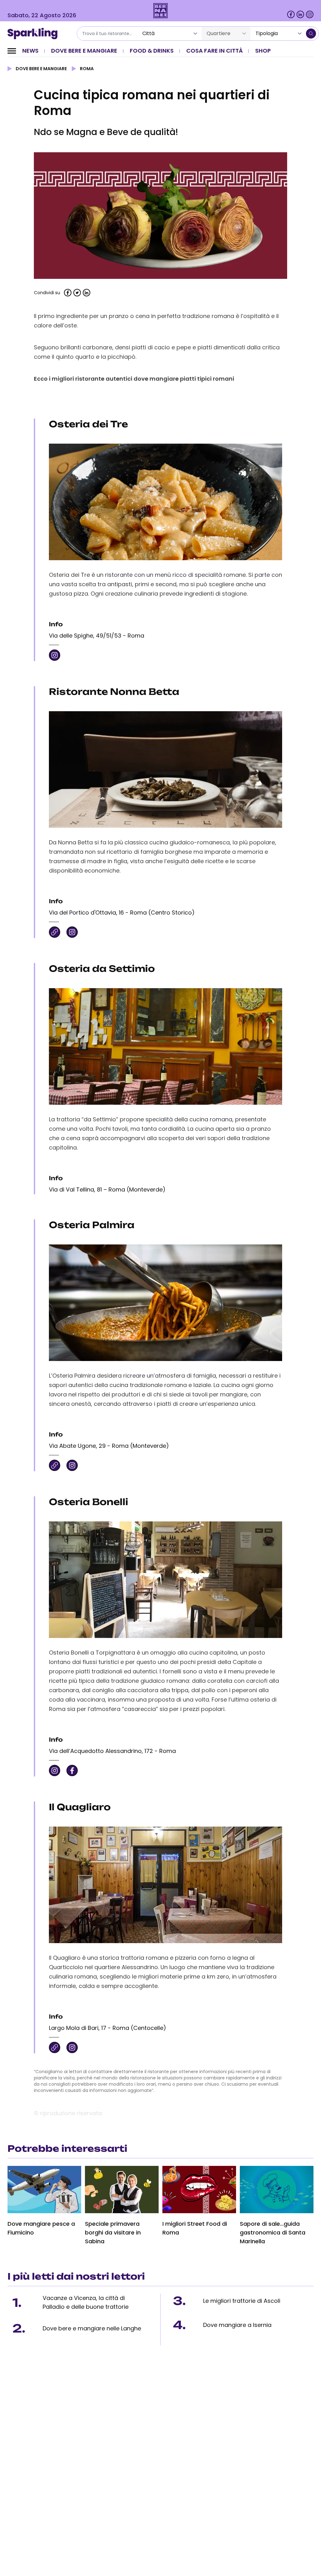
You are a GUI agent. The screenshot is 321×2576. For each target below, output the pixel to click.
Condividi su (47, 293)
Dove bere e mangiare (84, 51)
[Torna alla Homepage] (35, 34)
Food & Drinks (152, 51)
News (30, 51)
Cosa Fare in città (214, 51)
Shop (263, 51)
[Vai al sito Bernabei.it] (161, 11)
